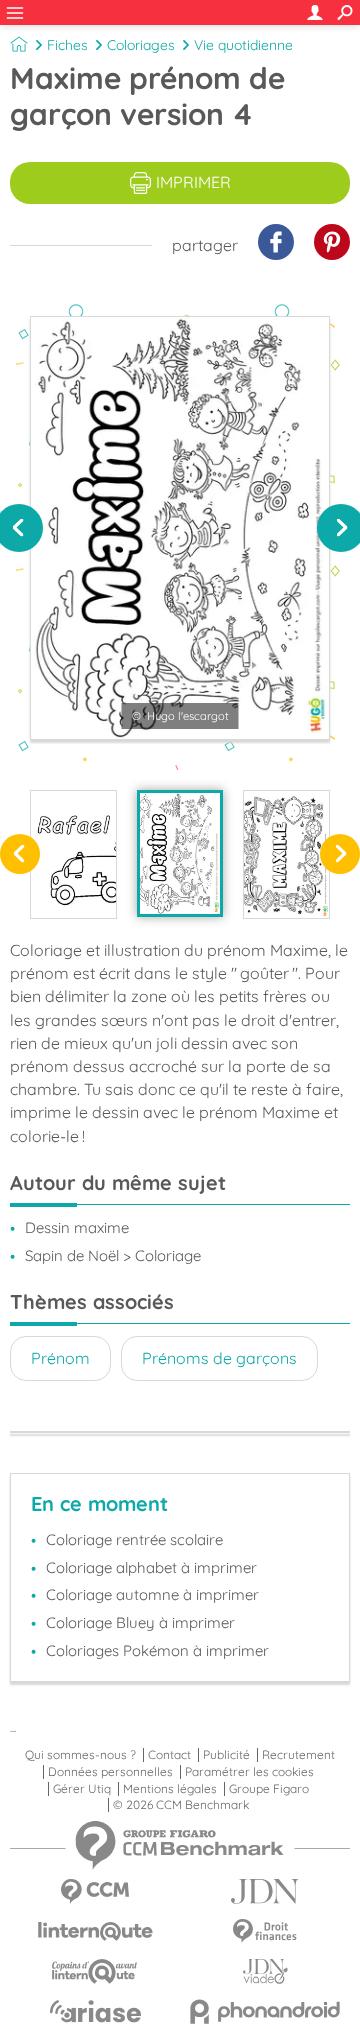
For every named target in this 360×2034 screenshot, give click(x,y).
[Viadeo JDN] (265, 1971)
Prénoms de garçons (219, 1358)
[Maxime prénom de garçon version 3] (286, 854)
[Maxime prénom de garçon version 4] (180, 853)
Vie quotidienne (243, 45)
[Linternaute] (95, 1931)
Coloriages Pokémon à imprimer (157, 1650)
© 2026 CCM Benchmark (181, 1805)
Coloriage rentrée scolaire (134, 1539)
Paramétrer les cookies (249, 1772)
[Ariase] (95, 2011)
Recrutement (298, 1755)
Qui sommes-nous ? (80, 1755)
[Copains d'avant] (95, 1971)
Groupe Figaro (269, 1789)
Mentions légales (170, 1789)
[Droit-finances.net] (265, 1931)
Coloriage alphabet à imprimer (151, 1567)
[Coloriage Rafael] (73, 854)
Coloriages (141, 45)
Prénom (60, 1358)
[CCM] (95, 1891)
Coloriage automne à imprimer (152, 1594)
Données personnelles (110, 1772)
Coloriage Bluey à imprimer (140, 1622)
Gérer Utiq (82, 1789)
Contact (169, 1755)
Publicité (226, 1755)
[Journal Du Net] (265, 1891)
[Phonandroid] (265, 2011)
